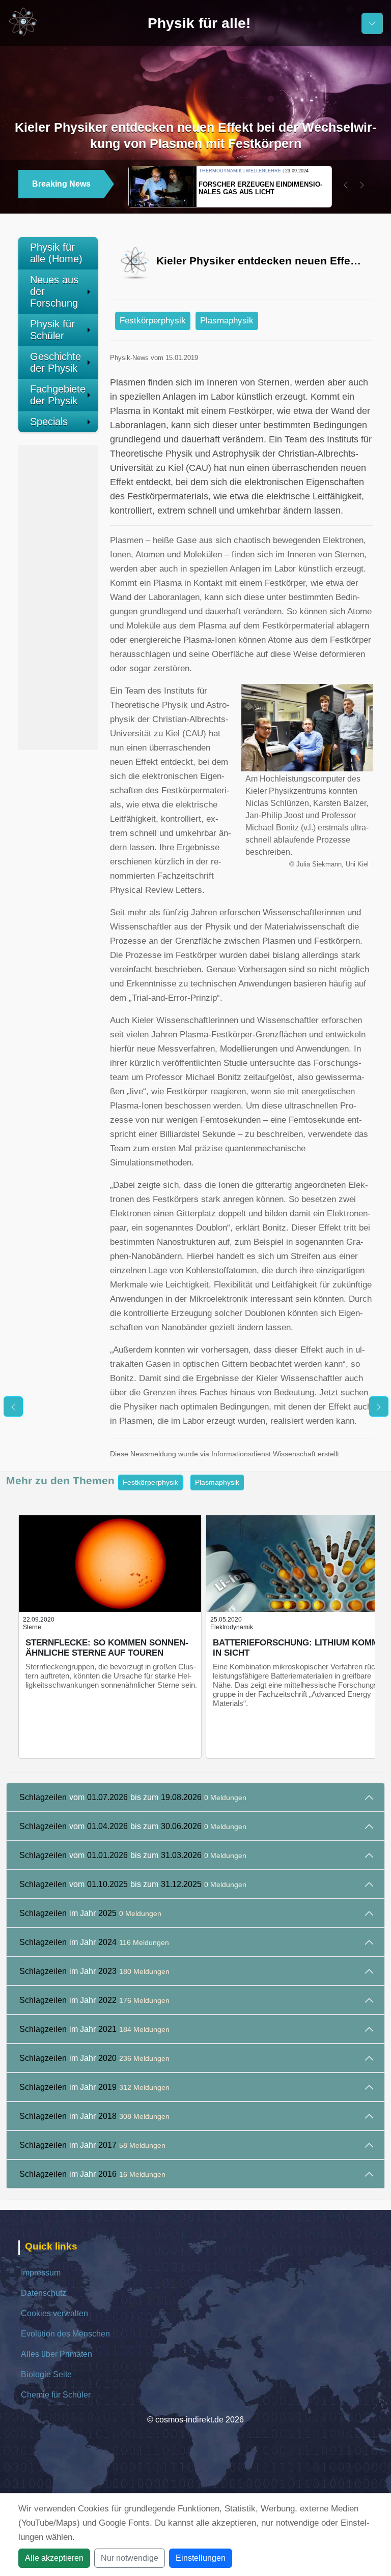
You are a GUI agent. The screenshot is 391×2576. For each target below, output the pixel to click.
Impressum (41, 2273)
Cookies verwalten (54, 2313)
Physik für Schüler (52, 330)
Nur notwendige (130, 2558)
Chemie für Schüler (56, 2395)
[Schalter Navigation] (372, 23)
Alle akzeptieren (54, 2558)
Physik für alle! (199, 23)
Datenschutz (44, 2293)
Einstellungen (201, 2558)
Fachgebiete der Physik (58, 395)
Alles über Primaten (57, 2354)
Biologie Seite (46, 2374)
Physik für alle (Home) (56, 253)
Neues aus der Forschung (54, 291)
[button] (346, 185)
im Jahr (90, 1913)
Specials (49, 422)
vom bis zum (133, 1797)
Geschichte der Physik (55, 362)
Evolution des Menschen (65, 2334)
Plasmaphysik (227, 321)
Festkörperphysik (153, 321)
